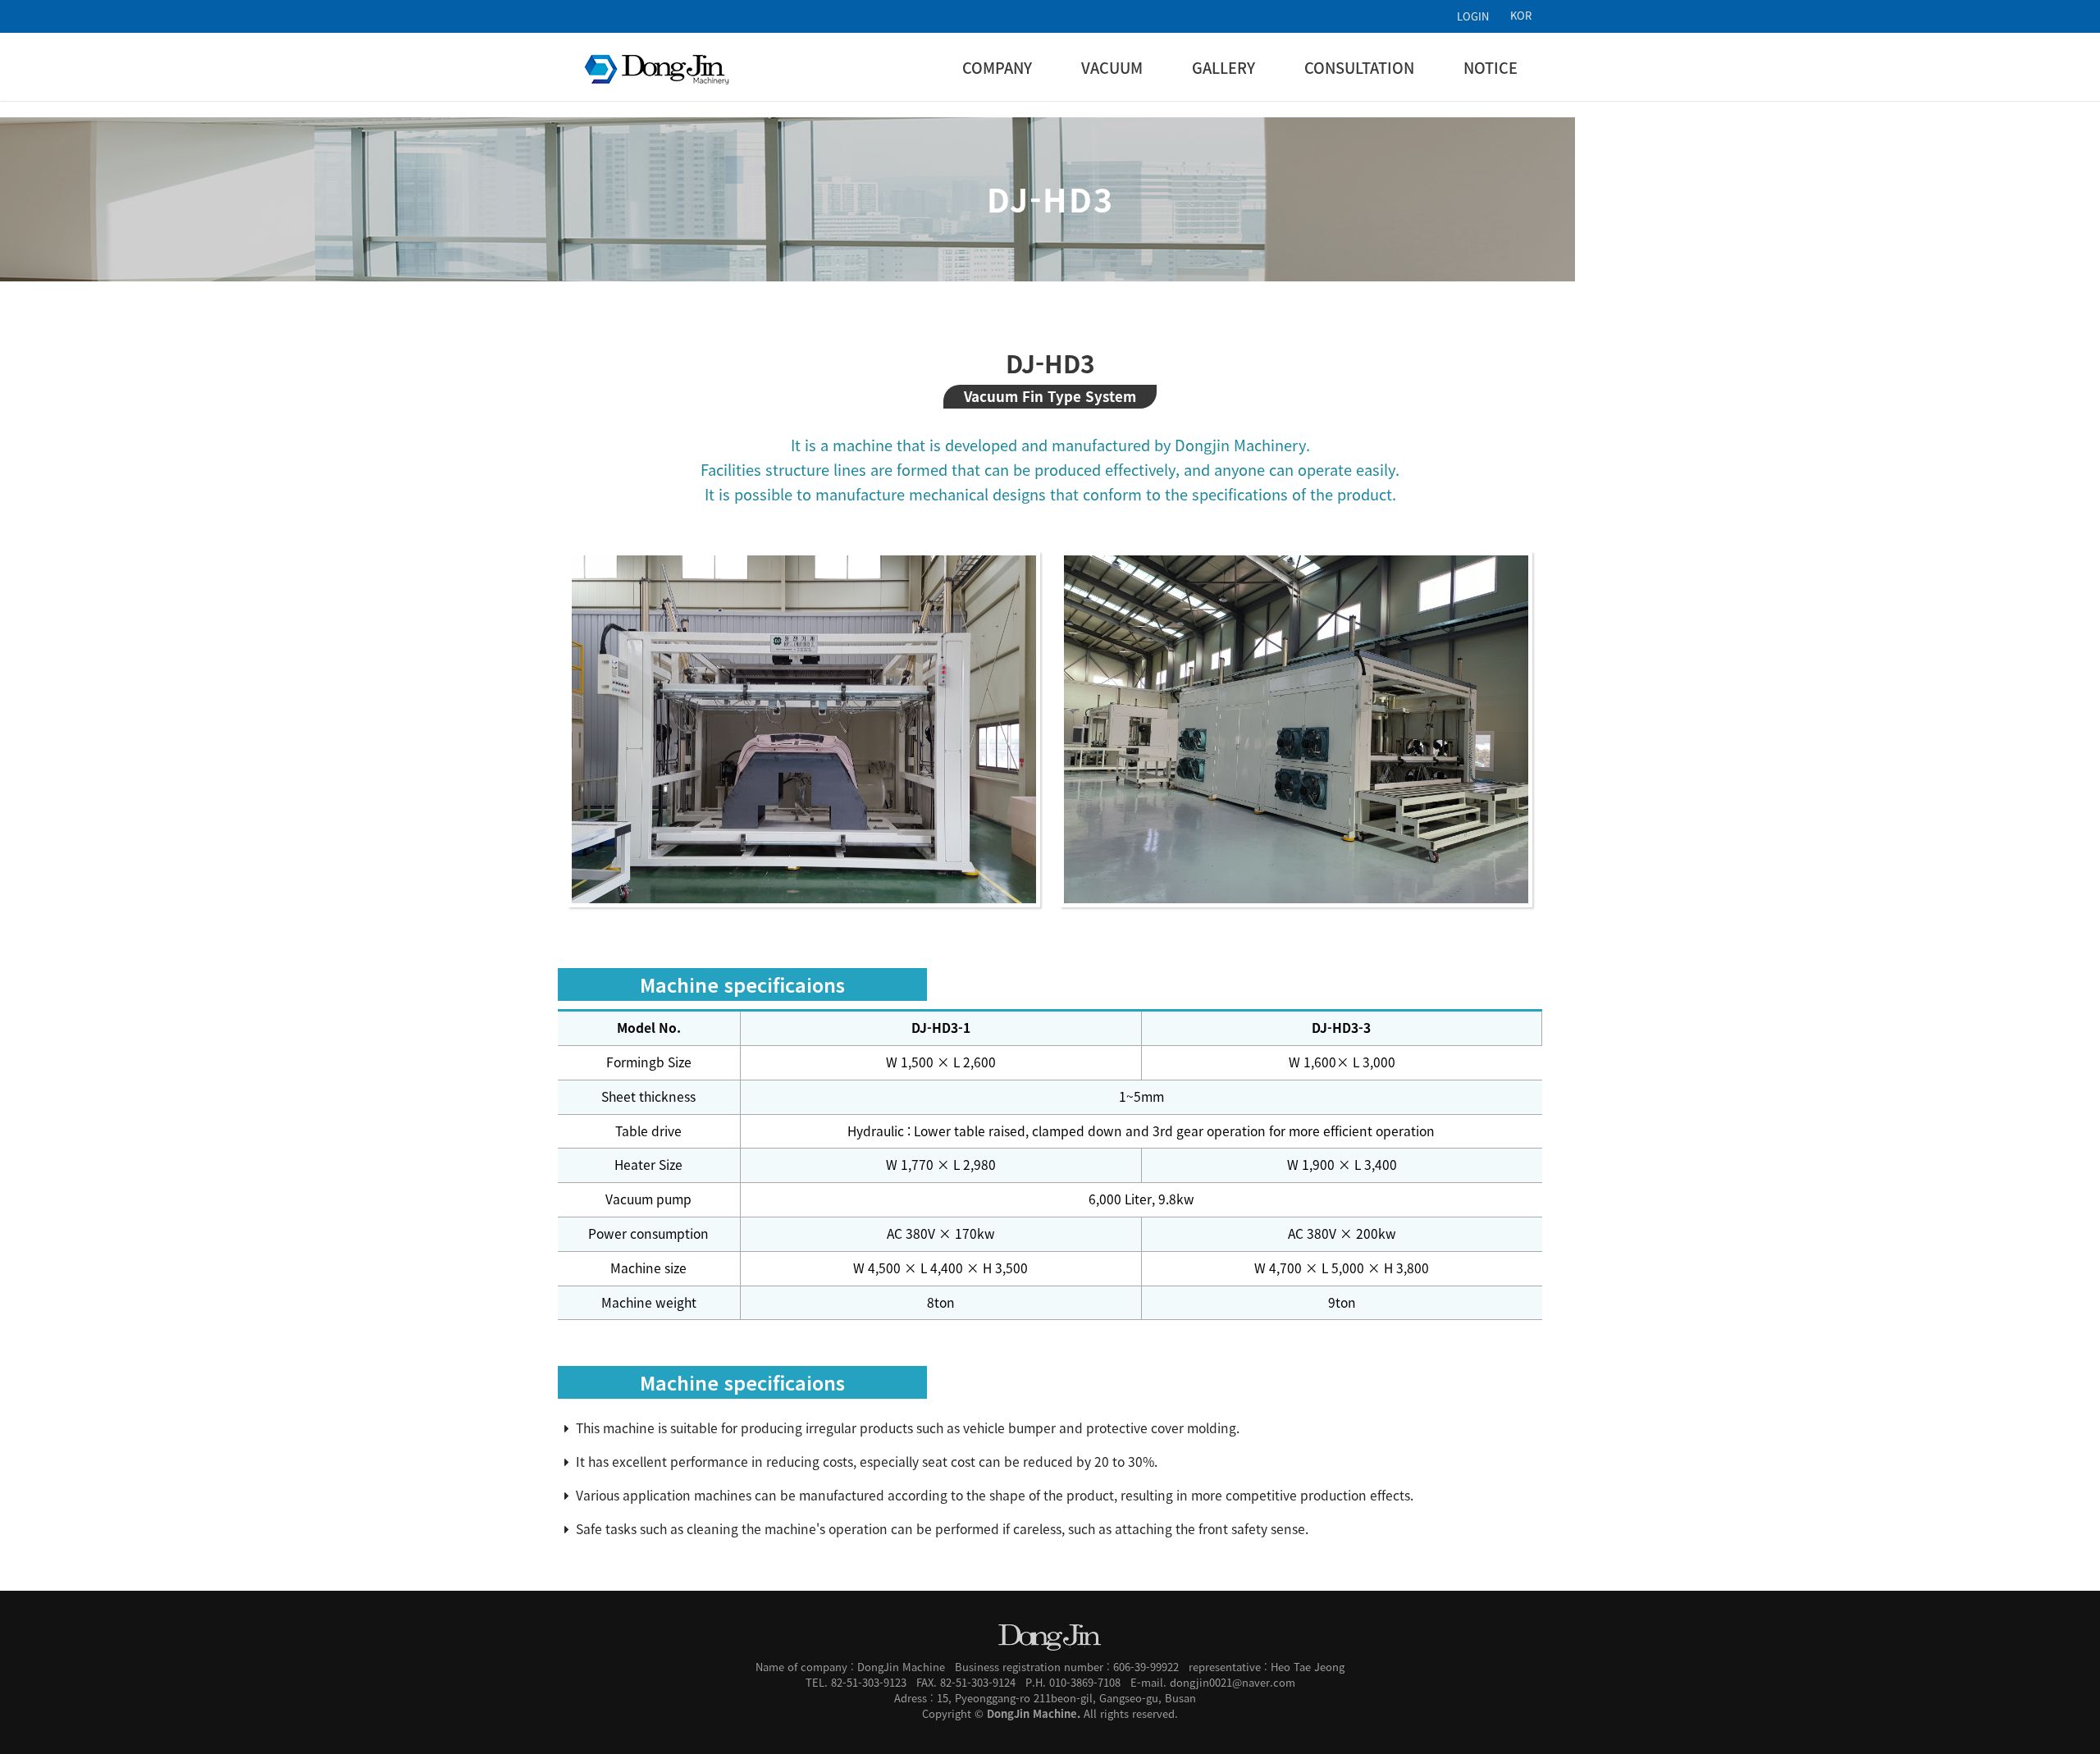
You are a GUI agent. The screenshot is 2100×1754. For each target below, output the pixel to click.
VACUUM (1112, 68)
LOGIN (1473, 16)
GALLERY (1223, 68)
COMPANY (997, 68)
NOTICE (1491, 68)
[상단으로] (2063, 1717)
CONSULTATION (1359, 68)
